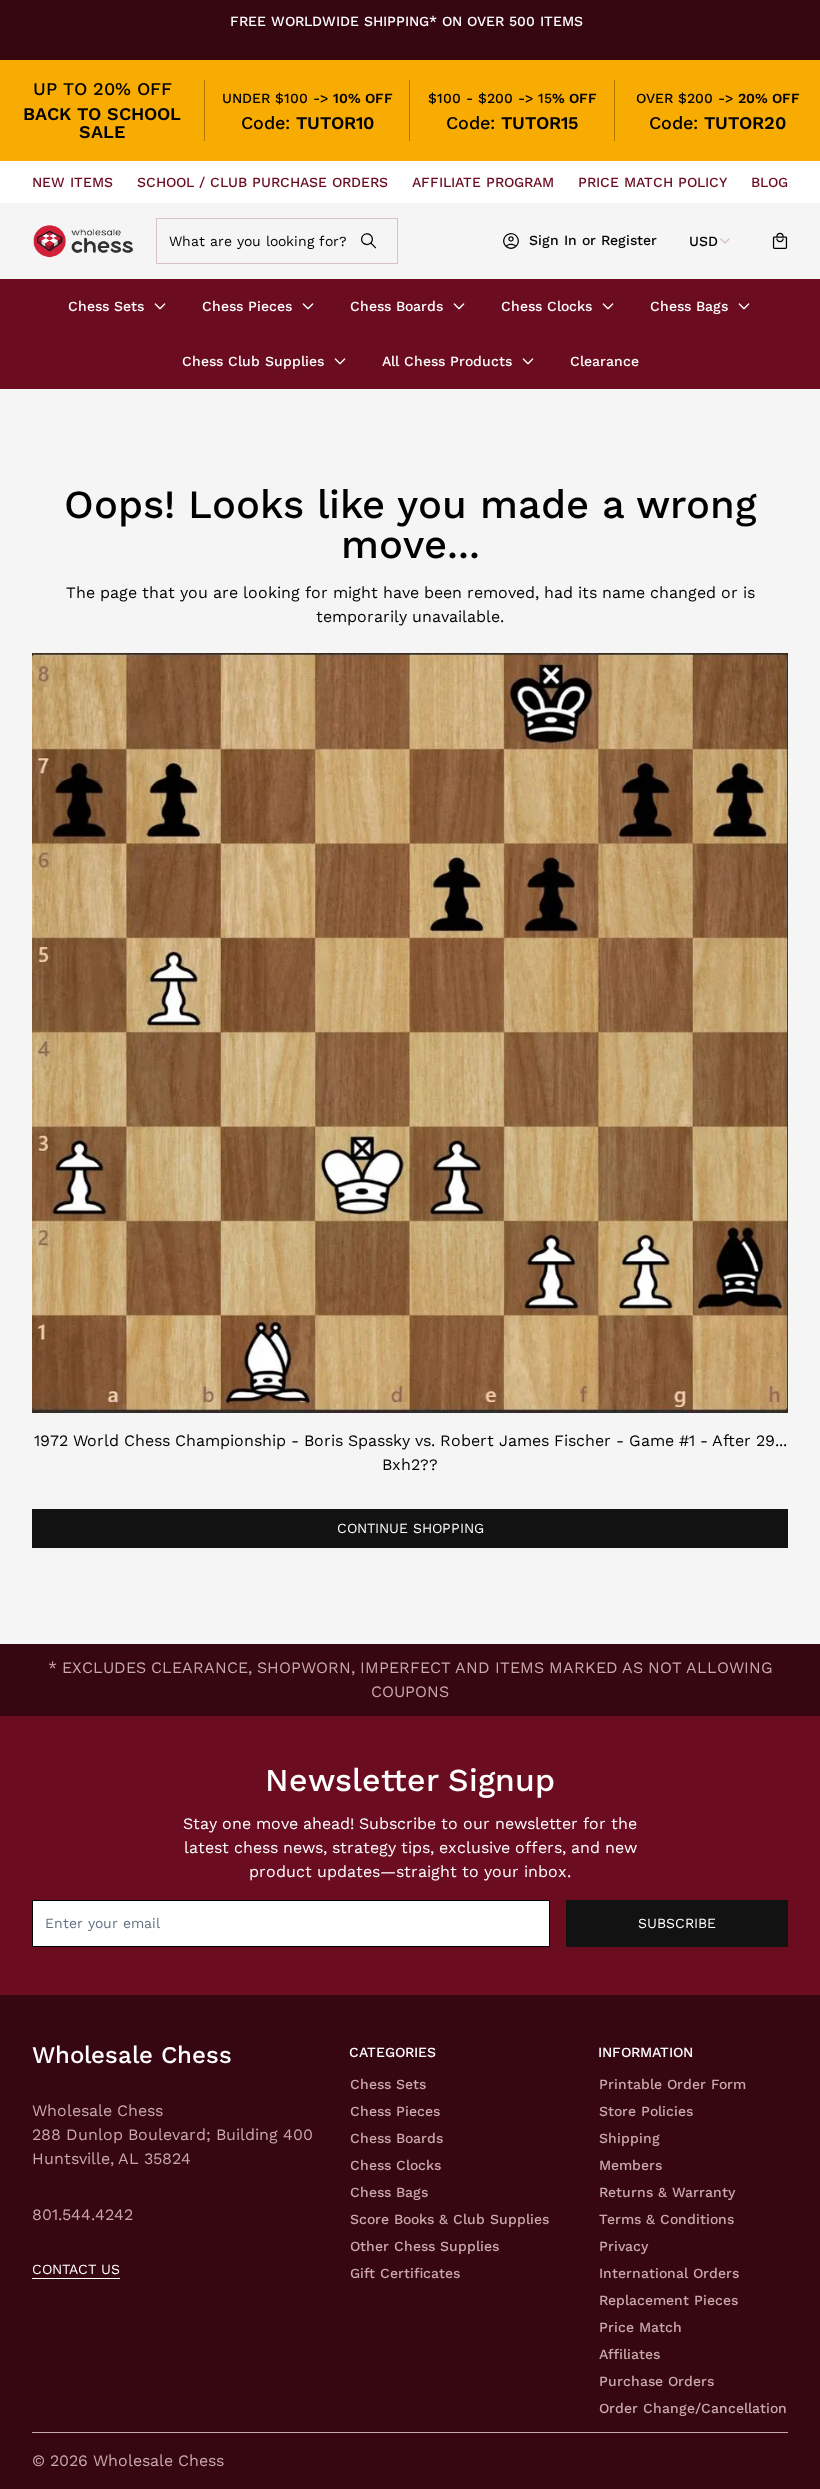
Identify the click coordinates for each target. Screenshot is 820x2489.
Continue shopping (410, 1528)
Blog (769, 182)
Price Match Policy (652, 182)
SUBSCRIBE (677, 1923)
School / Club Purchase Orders (262, 182)
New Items (72, 182)
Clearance (604, 361)
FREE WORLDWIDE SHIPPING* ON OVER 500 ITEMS (406, 21)
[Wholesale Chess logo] (85, 241)
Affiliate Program (483, 182)
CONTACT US (76, 2269)
